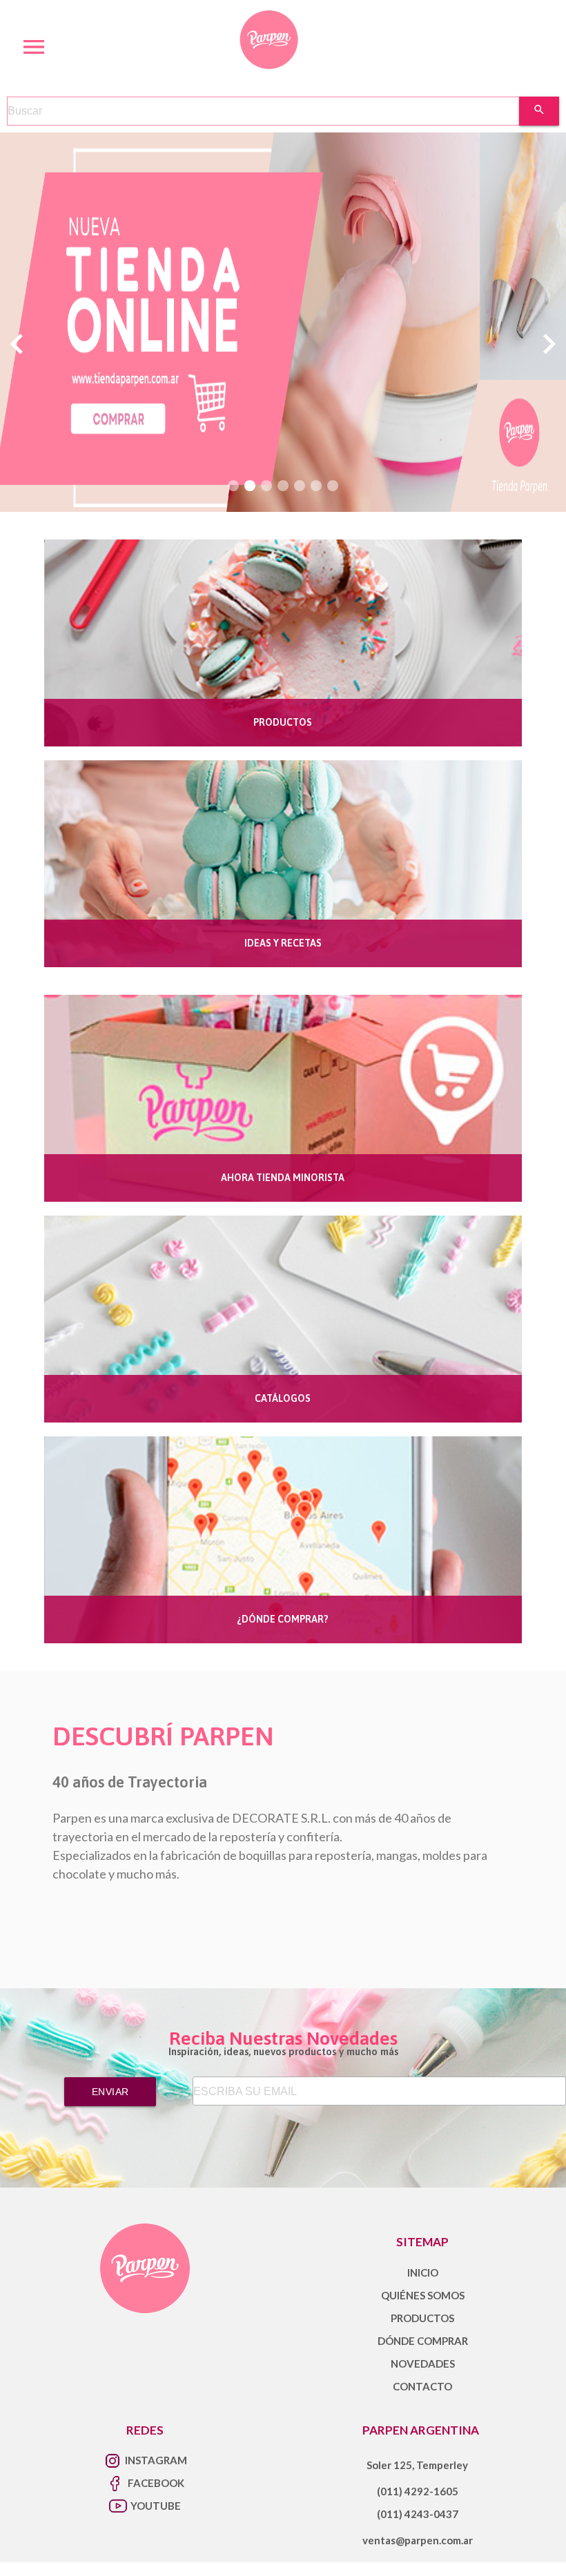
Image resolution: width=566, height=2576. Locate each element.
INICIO (423, 2272)
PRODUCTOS (422, 2318)
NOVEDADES (423, 2364)
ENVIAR (110, 2092)
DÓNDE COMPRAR (423, 2341)
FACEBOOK (156, 2483)
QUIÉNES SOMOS (423, 2295)
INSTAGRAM (156, 2460)
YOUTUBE (156, 2506)
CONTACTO (422, 2386)
